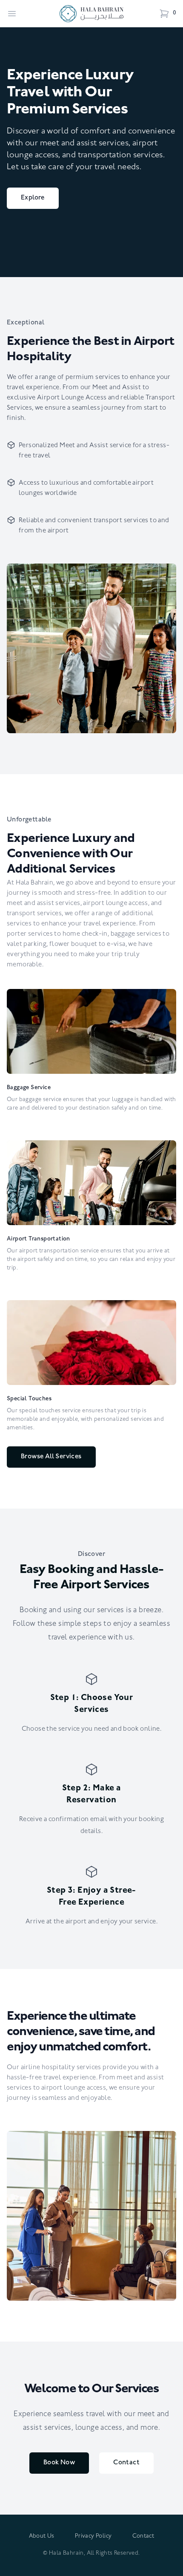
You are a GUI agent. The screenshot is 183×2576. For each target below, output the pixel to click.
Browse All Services (51, 1457)
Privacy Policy (93, 2537)
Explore (33, 198)
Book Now (59, 2463)
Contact (126, 2463)
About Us (42, 2537)
